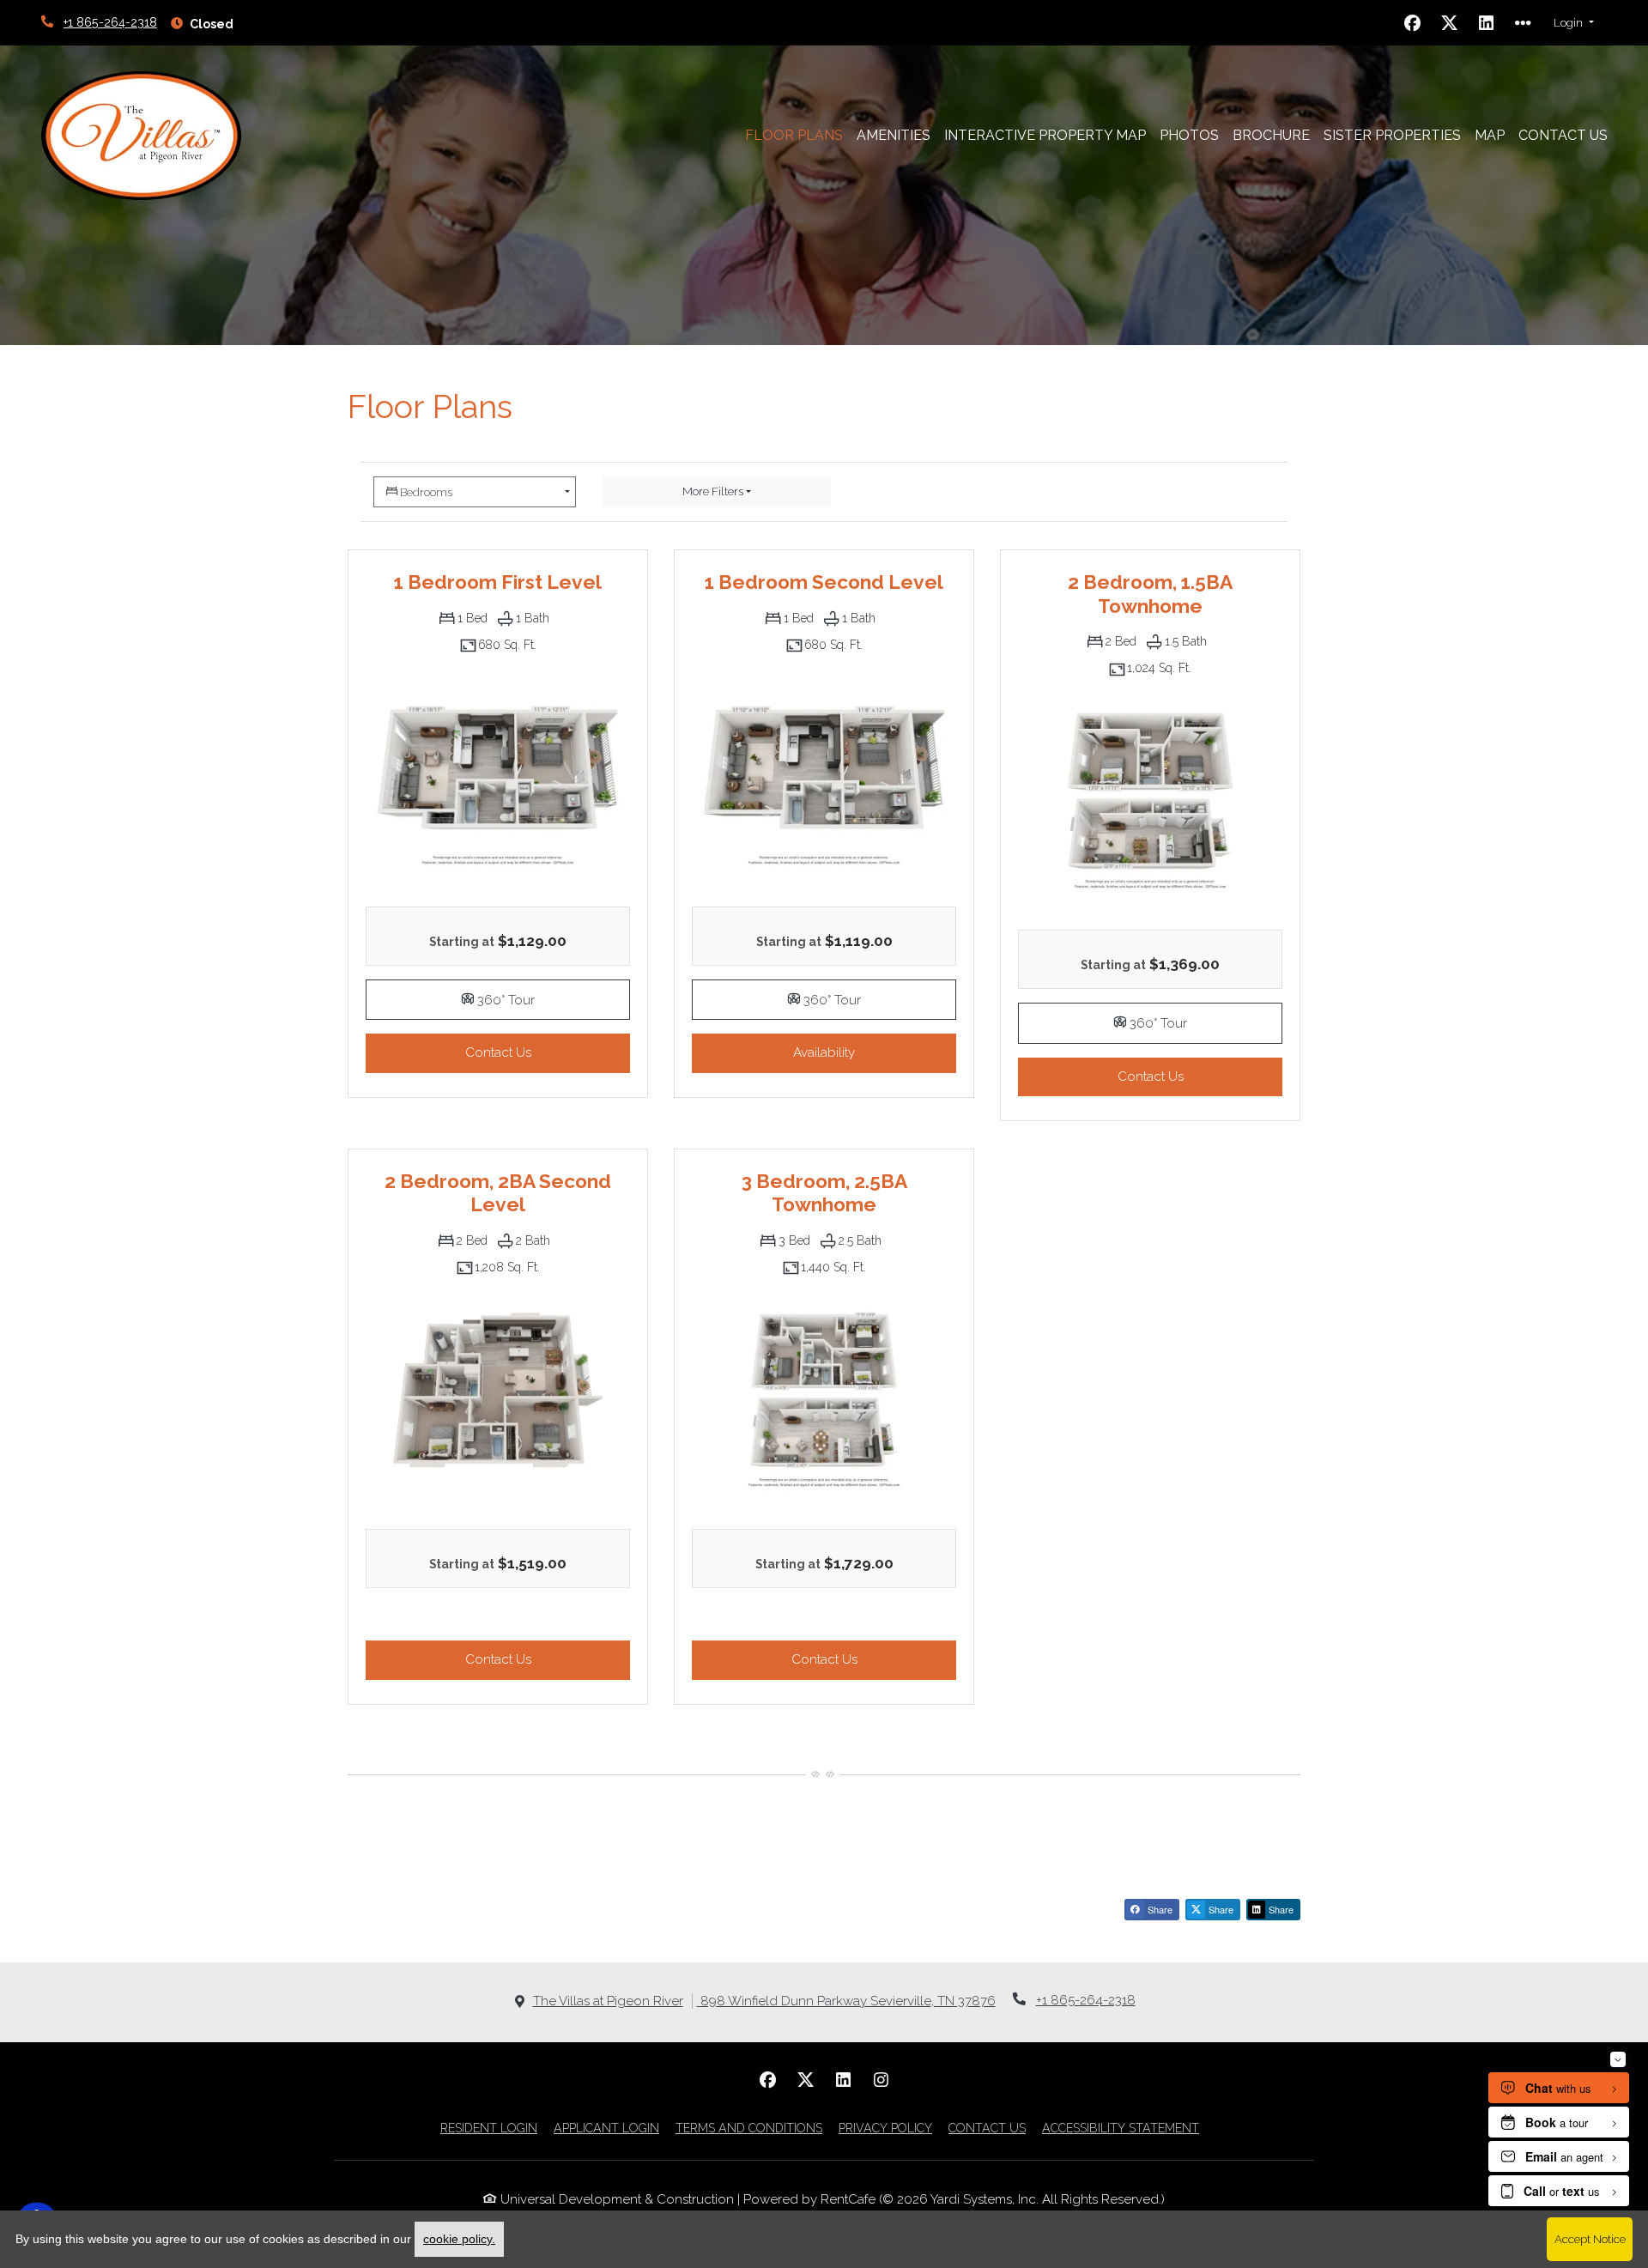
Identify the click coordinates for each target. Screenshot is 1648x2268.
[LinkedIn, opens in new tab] (1487, 23)
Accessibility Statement (1121, 2128)
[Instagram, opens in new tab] (881, 2080)
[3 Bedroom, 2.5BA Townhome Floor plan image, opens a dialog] (824, 1400)
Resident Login (489, 2128)
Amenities (894, 135)
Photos (1189, 135)
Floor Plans (794, 135)
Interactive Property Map (1045, 135)
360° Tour (552, 999)
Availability (875, 1052)
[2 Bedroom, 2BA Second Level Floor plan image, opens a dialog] (498, 1400)
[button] (1574, 23)
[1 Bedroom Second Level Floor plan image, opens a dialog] (824, 777)
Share (1159, 1909)
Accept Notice (1590, 2239)
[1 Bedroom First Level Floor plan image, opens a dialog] (498, 777)
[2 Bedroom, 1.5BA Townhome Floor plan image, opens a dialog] (1150, 800)
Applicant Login (606, 2128)
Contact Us (1566, 135)
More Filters (713, 491)
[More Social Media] (1524, 23)
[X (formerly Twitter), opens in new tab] (1450, 23)
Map (1490, 135)
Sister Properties (1392, 135)
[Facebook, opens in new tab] (1413, 23)
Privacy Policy (885, 2128)
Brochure (1271, 135)
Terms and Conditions (749, 2128)
